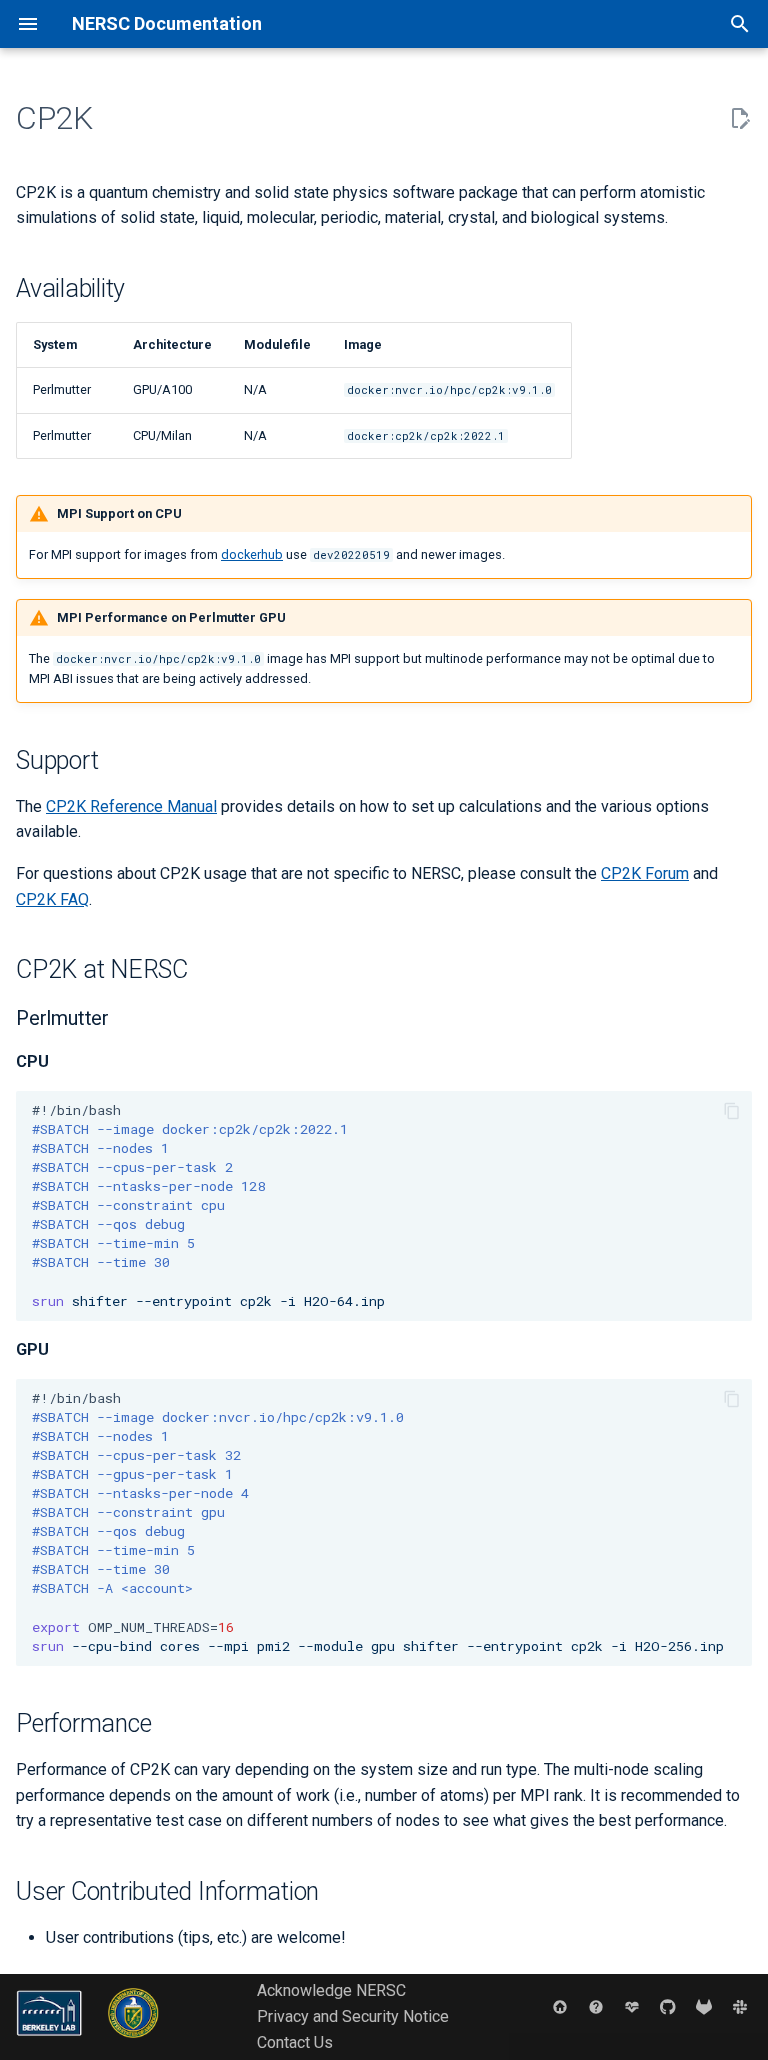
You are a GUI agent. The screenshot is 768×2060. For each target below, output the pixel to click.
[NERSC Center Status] (632, 2006)
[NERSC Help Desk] (596, 2006)
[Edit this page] (740, 119)
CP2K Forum (645, 873)
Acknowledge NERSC (331, 1990)
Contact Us (295, 2042)
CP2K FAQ (52, 899)
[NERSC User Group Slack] (740, 2006)
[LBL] (51, 2042)
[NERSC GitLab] (704, 2006)
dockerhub (252, 554)
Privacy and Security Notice (353, 2016)
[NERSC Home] (560, 2006)
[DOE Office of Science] (133, 2042)
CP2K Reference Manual (131, 806)
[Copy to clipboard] (732, 1111)
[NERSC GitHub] (668, 2006)
